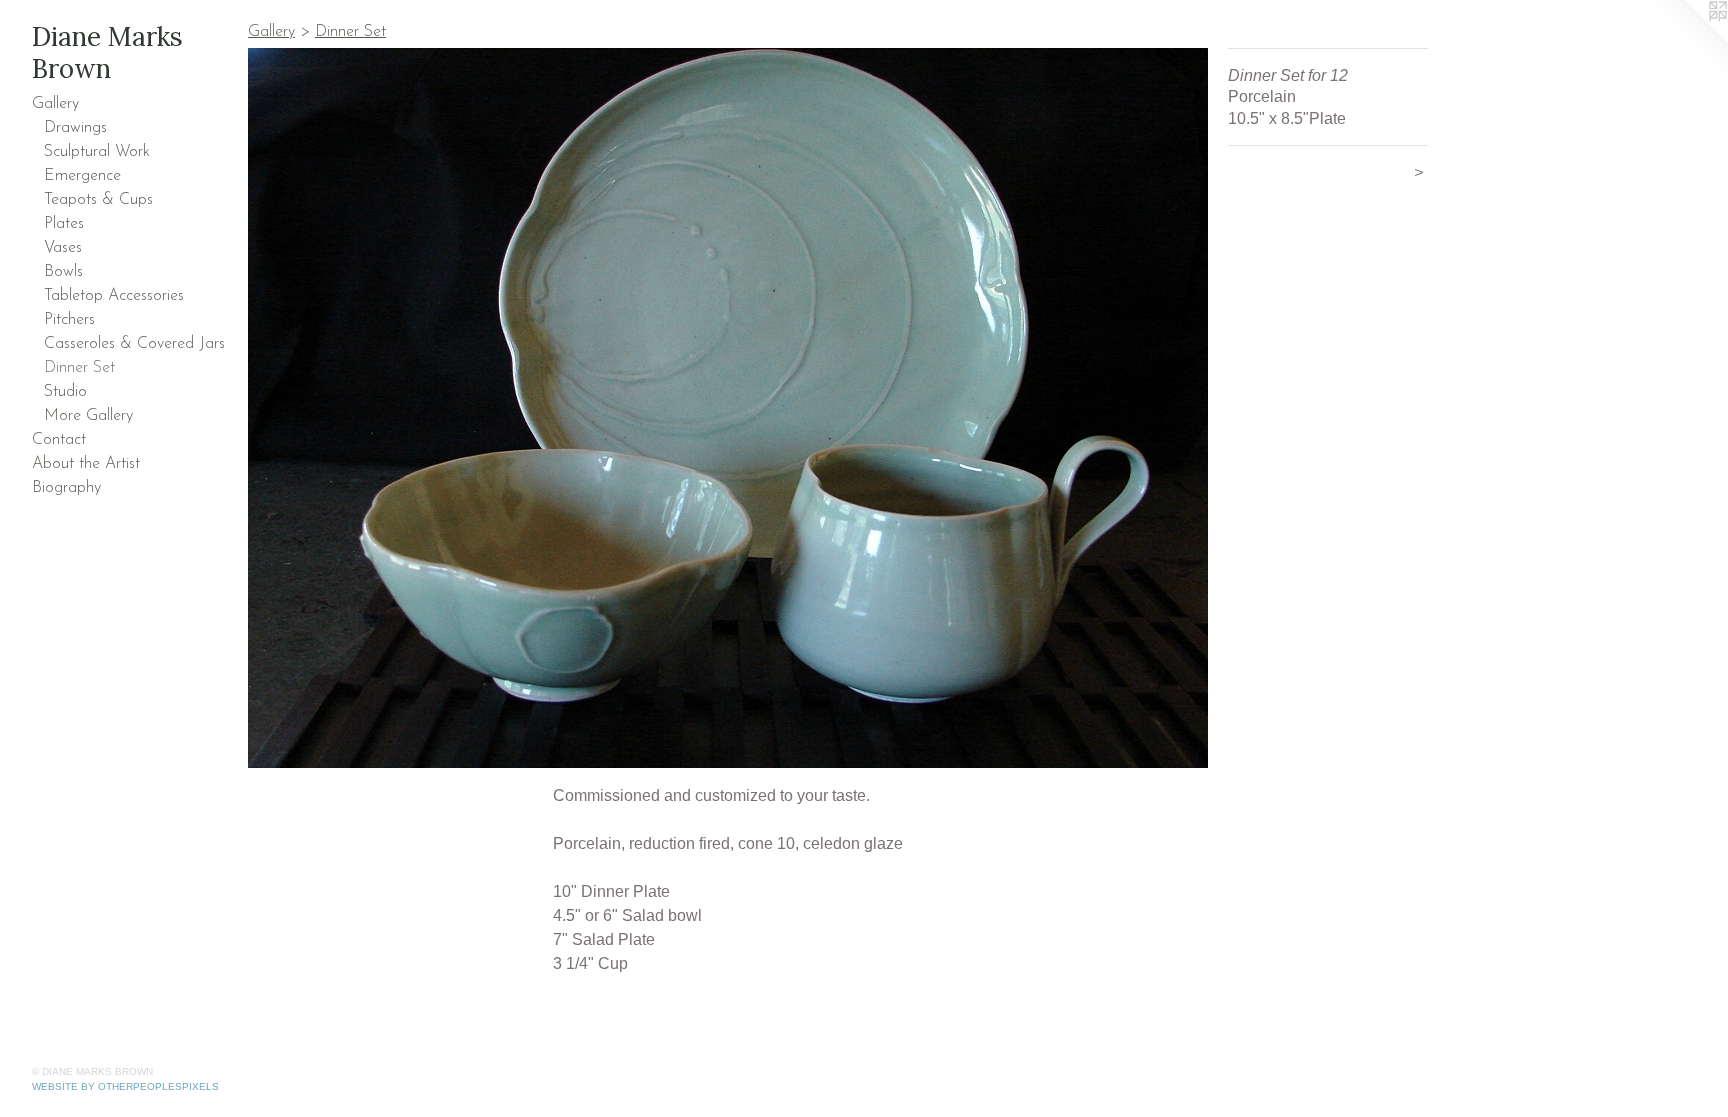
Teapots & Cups (98, 200)
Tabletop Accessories (114, 296)
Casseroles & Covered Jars (134, 344)
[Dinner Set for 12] (728, 408)
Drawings (75, 128)
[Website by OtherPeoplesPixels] (1688, 40)
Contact (59, 440)
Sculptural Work (97, 152)
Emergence (82, 176)
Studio (65, 392)
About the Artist (86, 464)
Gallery (55, 104)
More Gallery (88, 416)
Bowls (63, 272)
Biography (66, 488)
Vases (63, 248)
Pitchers (69, 320)
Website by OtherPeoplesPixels (125, 1086)
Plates (64, 224)
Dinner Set (79, 368)
